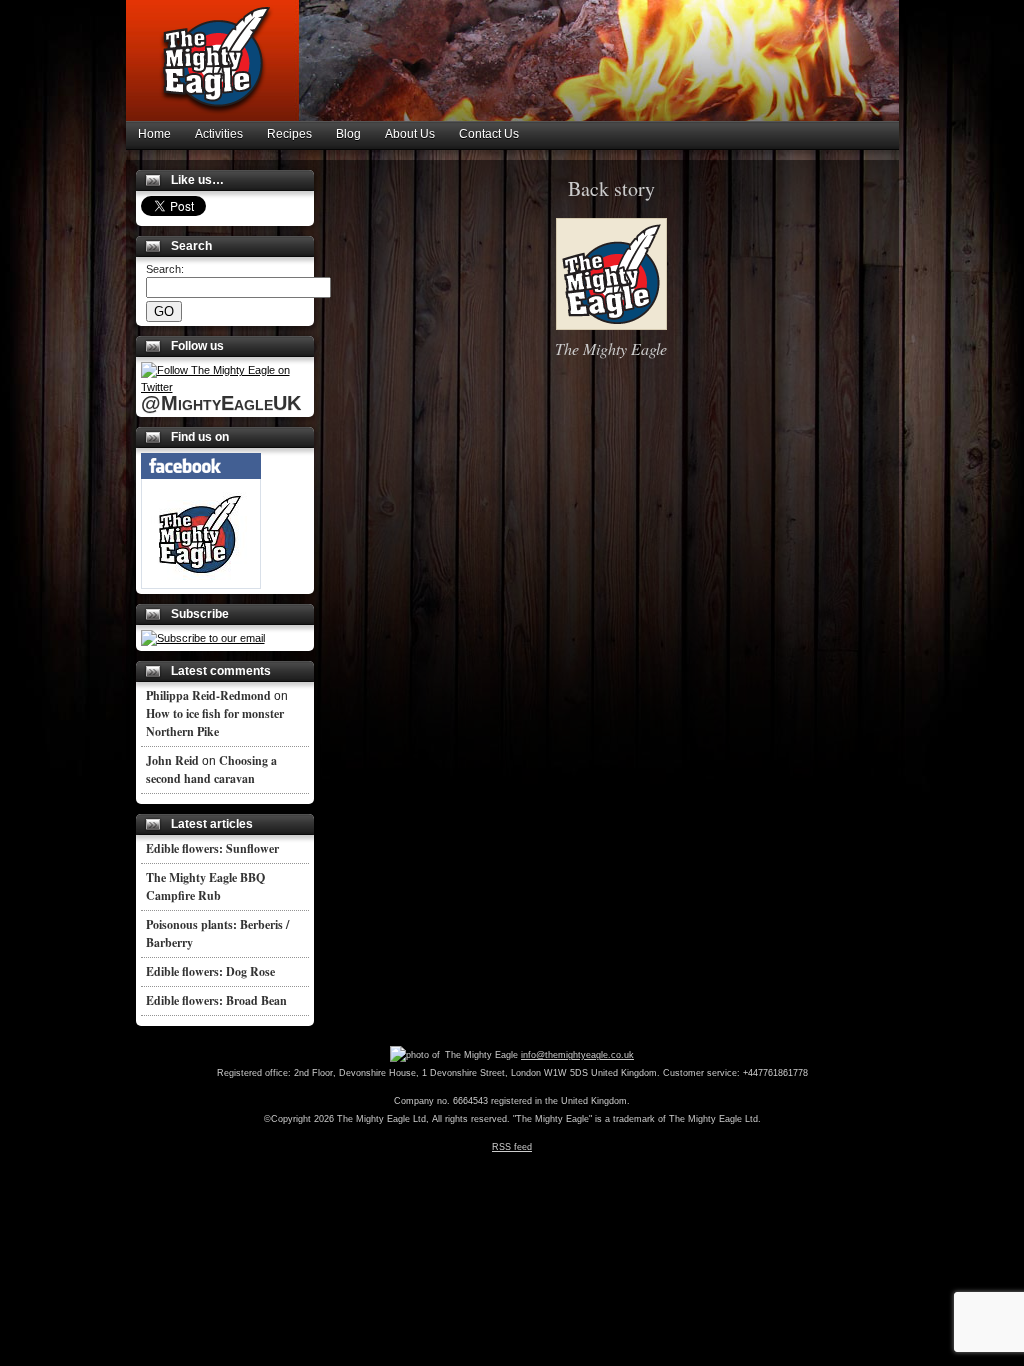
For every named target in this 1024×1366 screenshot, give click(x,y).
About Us (410, 134)
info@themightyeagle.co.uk (577, 1055)
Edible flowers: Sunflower (212, 848)
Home (154, 134)
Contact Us (489, 134)
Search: (165, 269)
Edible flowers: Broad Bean (216, 1000)
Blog (348, 134)
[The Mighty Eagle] (201, 585)
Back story (611, 188)
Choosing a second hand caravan (211, 769)
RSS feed (512, 1147)
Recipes (289, 134)
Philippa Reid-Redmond (208, 695)
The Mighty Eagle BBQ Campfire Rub (205, 886)
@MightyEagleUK (221, 403)
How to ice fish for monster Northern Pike (215, 722)
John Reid (172, 760)
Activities (219, 134)
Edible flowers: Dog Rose (210, 971)
